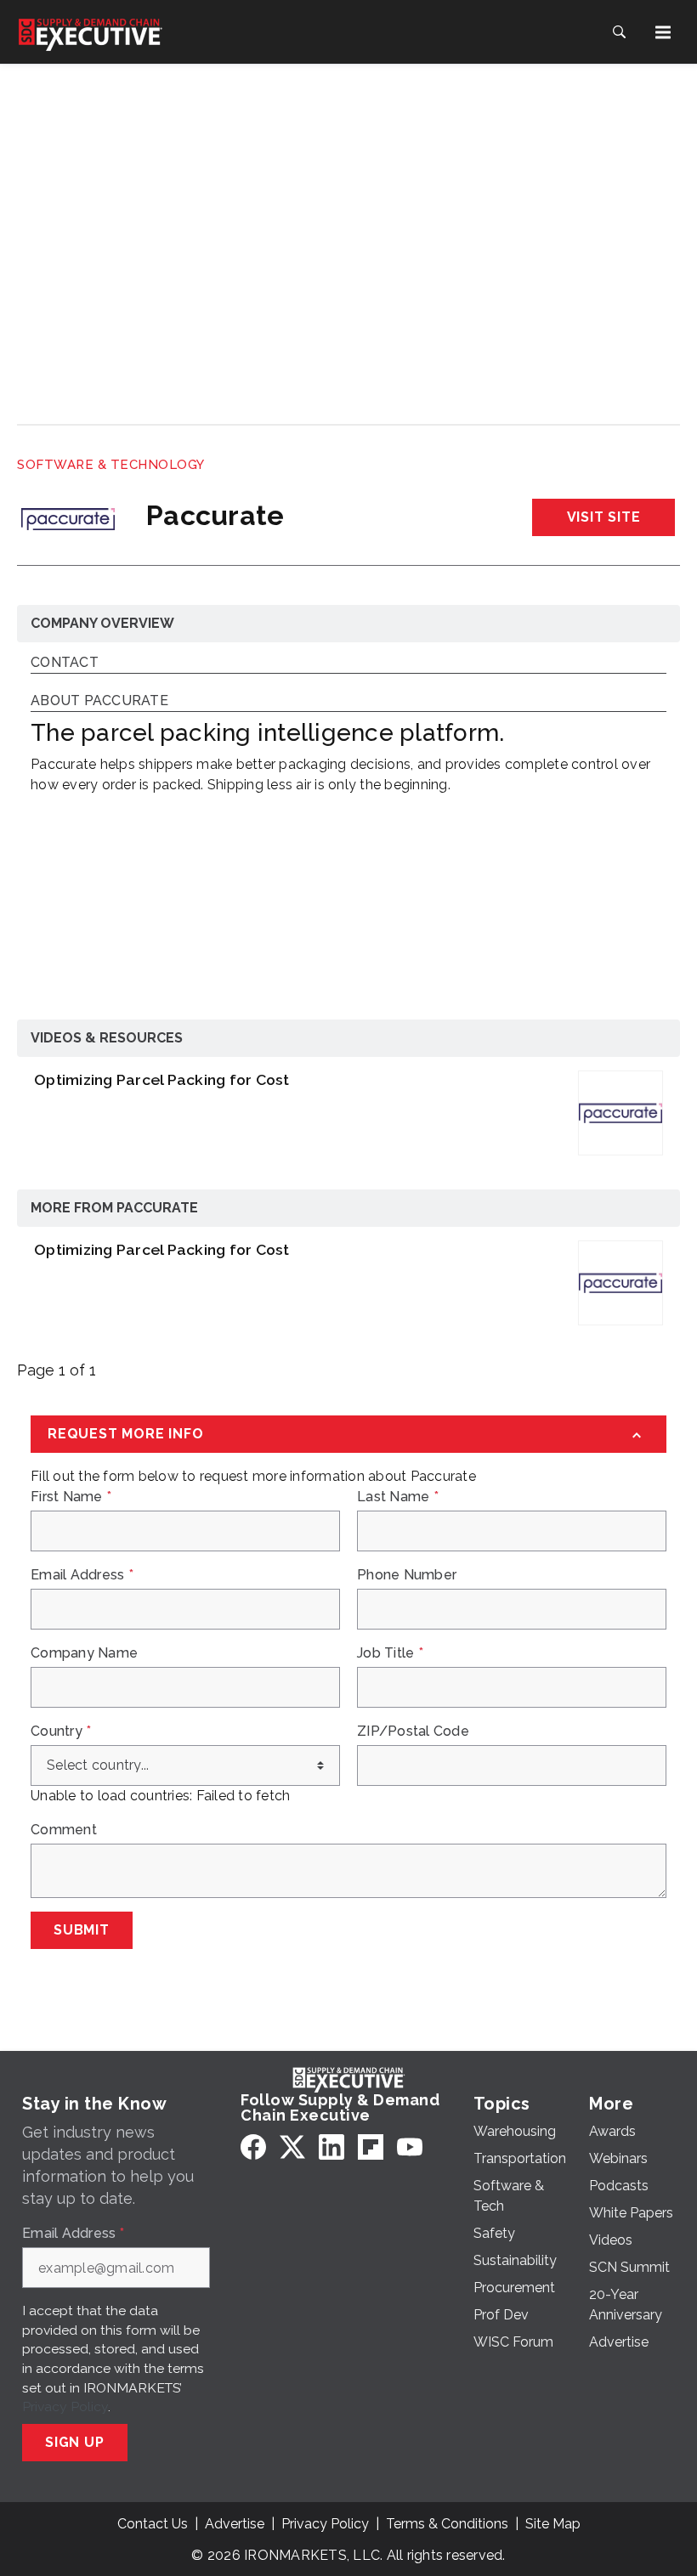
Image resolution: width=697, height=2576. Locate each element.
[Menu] (663, 32)
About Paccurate (99, 701)
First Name (71, 1497)
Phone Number (407, 1575)
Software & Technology (111, 465)
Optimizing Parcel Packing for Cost (162, 1079)
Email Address (82, 1575)
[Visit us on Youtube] (410, 2147)
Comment (64, 1830)
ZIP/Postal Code (413, 1731)
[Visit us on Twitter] (292, 2147)
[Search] (619, 32)
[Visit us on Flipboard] (371, 2147)
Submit (82, 1930)
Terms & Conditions (447, 2524)
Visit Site (604, 517)
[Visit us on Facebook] (253, 2147)
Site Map (553, 2524)
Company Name (84, 1653)
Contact (65, 663)
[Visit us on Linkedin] (331, 2147)
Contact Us (153, 2524)
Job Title (390, 1653)
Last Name (398, 1497)
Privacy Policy (65, 2407)
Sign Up (75, 2442)
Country (61, 1731)
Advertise (235, 2524)
